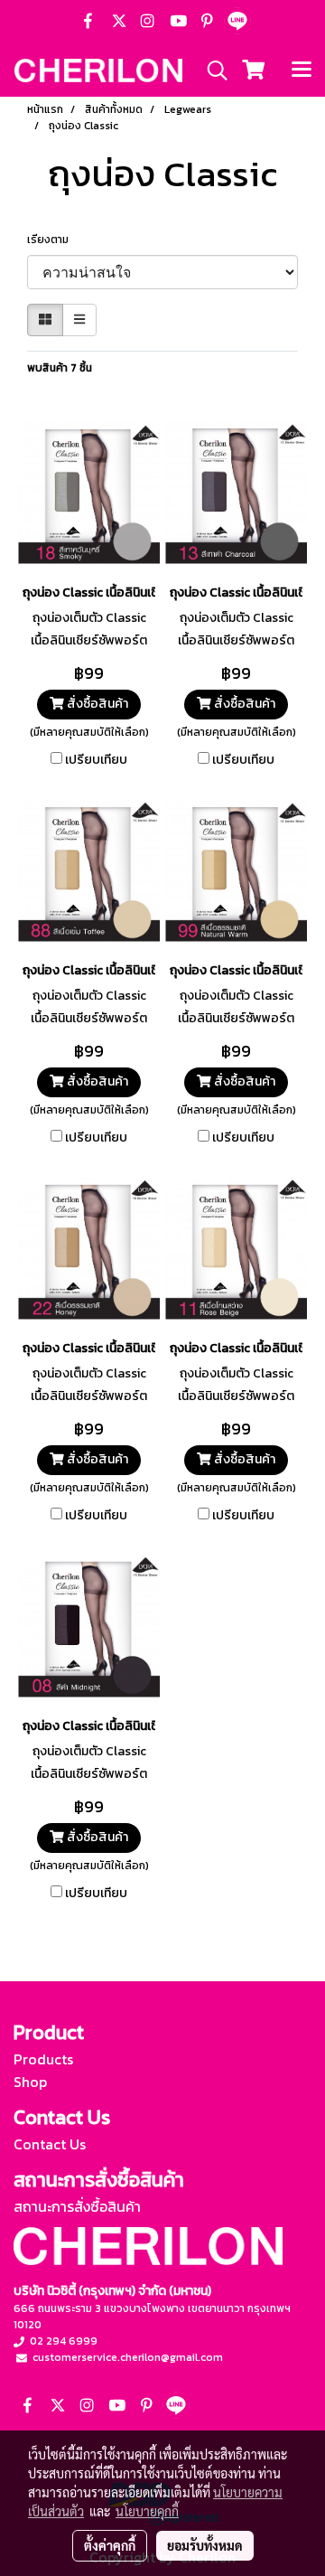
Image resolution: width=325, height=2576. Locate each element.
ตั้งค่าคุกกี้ (110, 2545)
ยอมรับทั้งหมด (205, 2545)
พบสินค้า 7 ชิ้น (60, 368)
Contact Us (50, 2144)
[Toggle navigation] (302, 71)
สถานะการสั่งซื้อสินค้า (77, 2206)
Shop (30, 2082)
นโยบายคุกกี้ (147, 2511)
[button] (211, 71)
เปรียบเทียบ (96, 760)
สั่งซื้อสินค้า (96, 704)
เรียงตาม (52, 240)
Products (43, 2059)
